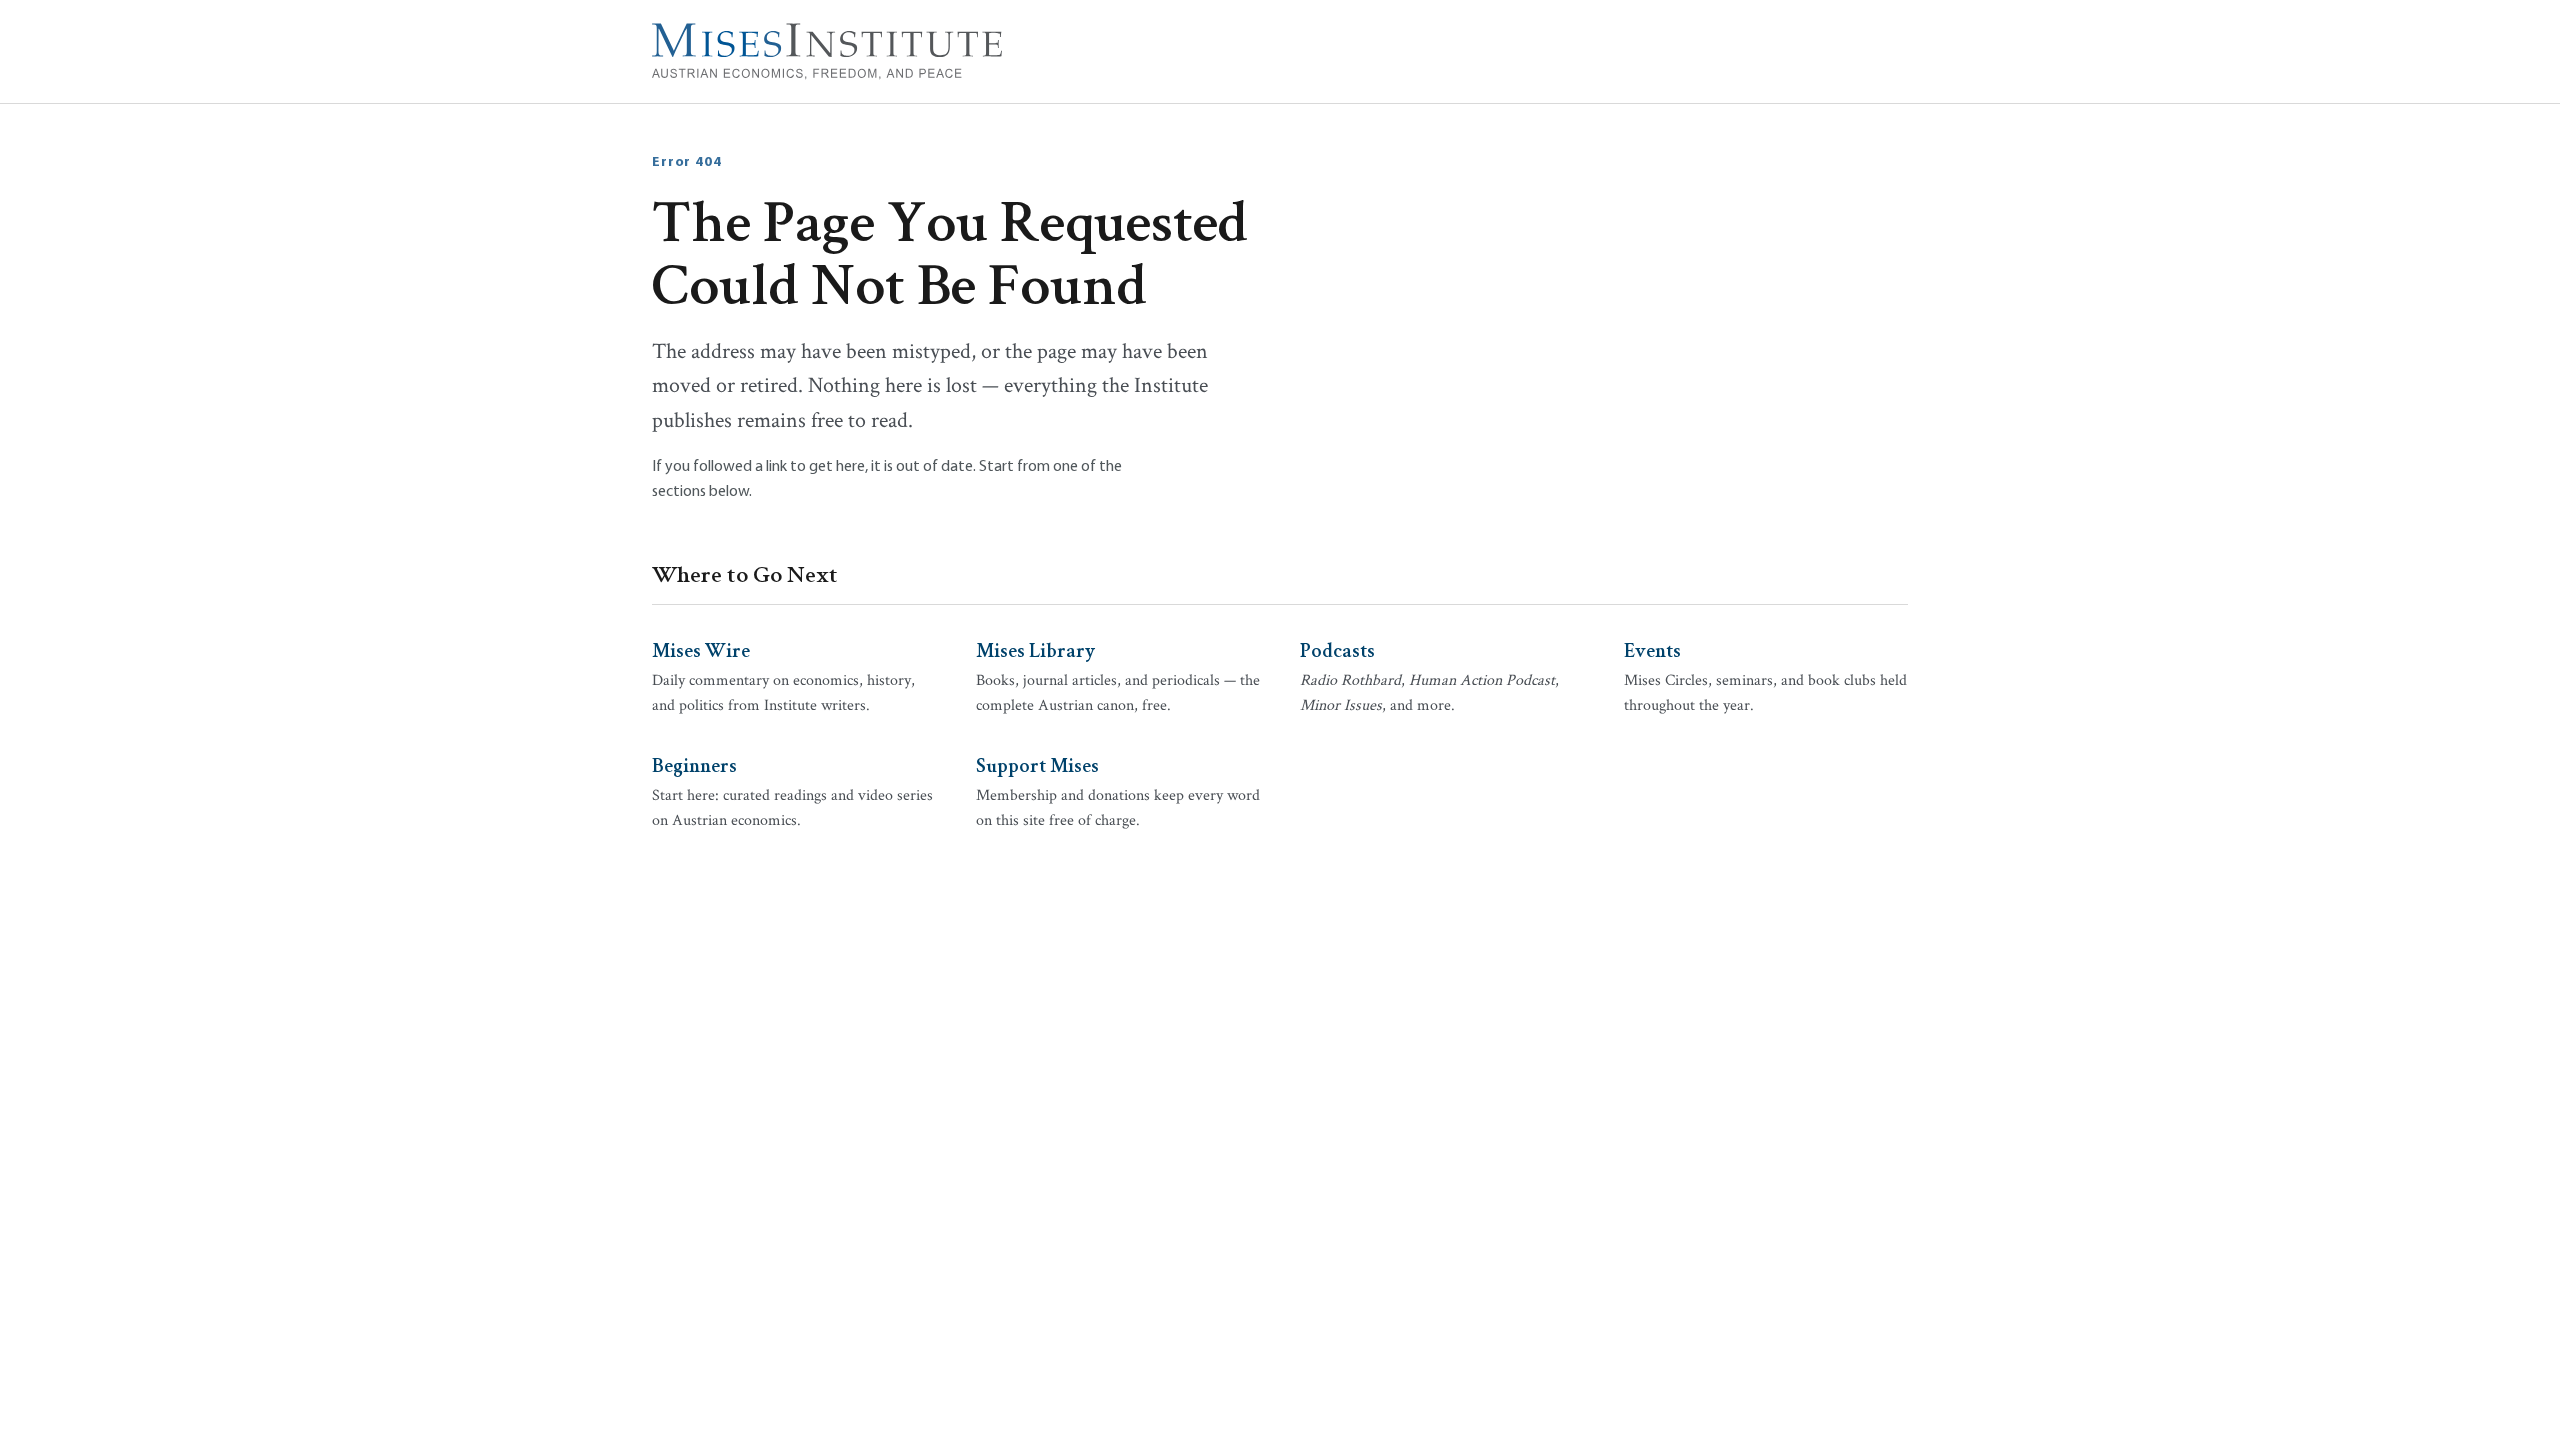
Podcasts (1337, 649)
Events (1652, 649)
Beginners (694, 764)
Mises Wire (701, 649)
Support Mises (1037, 764)
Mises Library (1035, 649)
